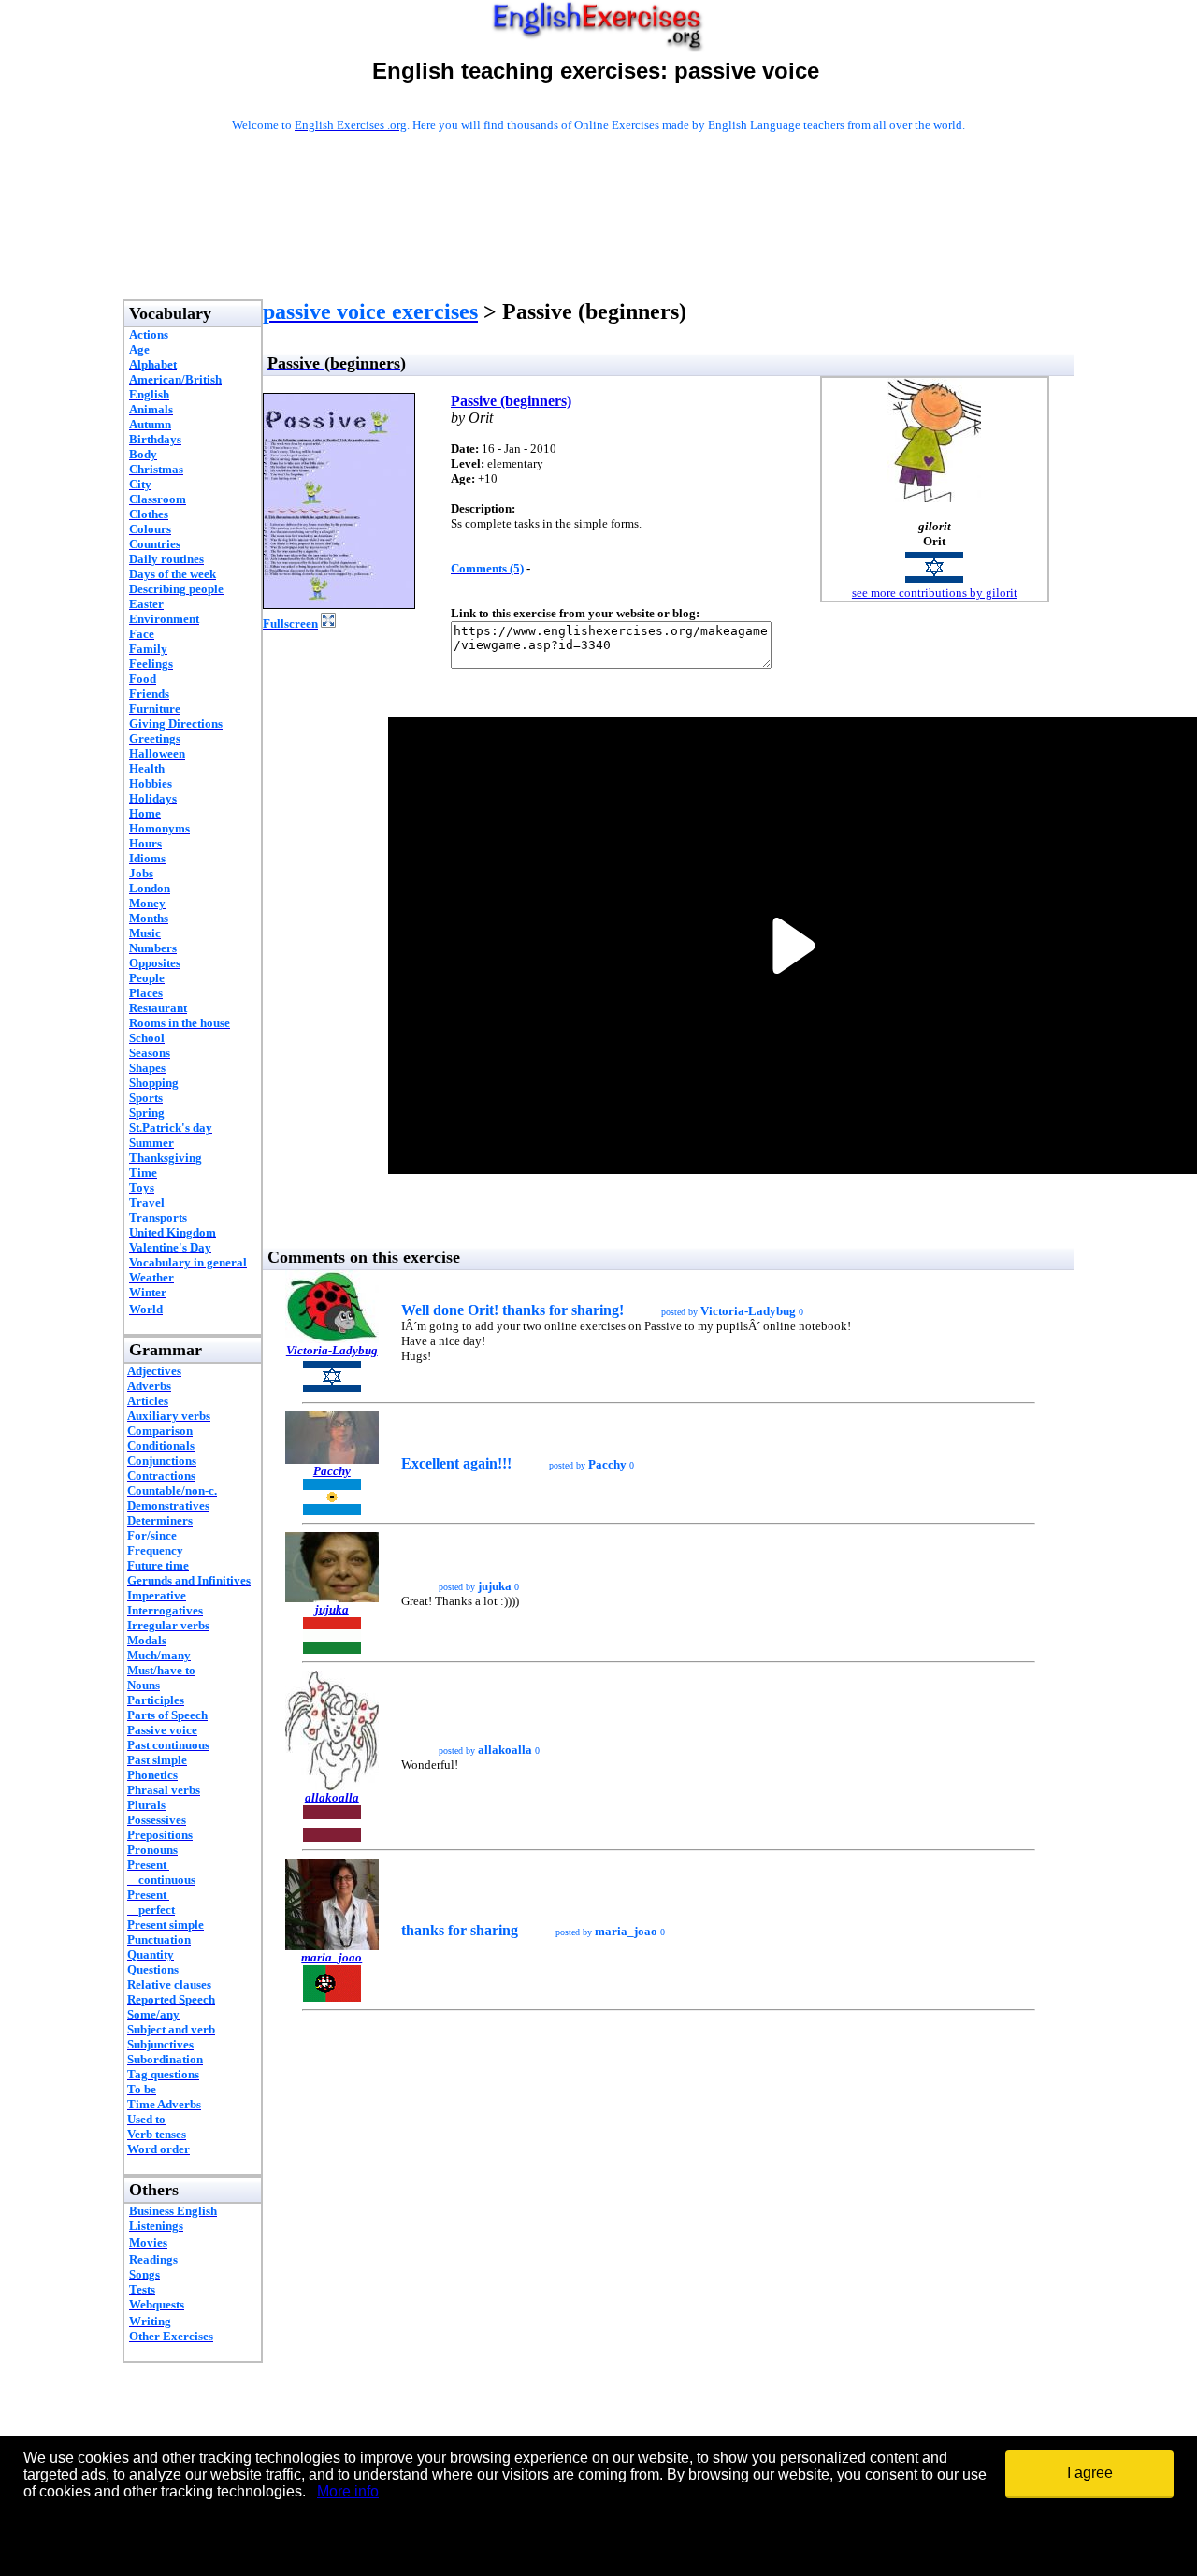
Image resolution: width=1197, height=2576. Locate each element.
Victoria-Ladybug (332, 1350)
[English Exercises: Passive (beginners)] (339, 604)
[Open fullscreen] (328, 622)
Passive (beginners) (511, 401)
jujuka (332, 1609)
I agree (1090, 2473)
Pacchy (332, 1471)
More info (348, 2491)
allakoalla (332, 1797)
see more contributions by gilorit (935, 593)
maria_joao (332, 1957)
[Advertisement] (598, 240)
